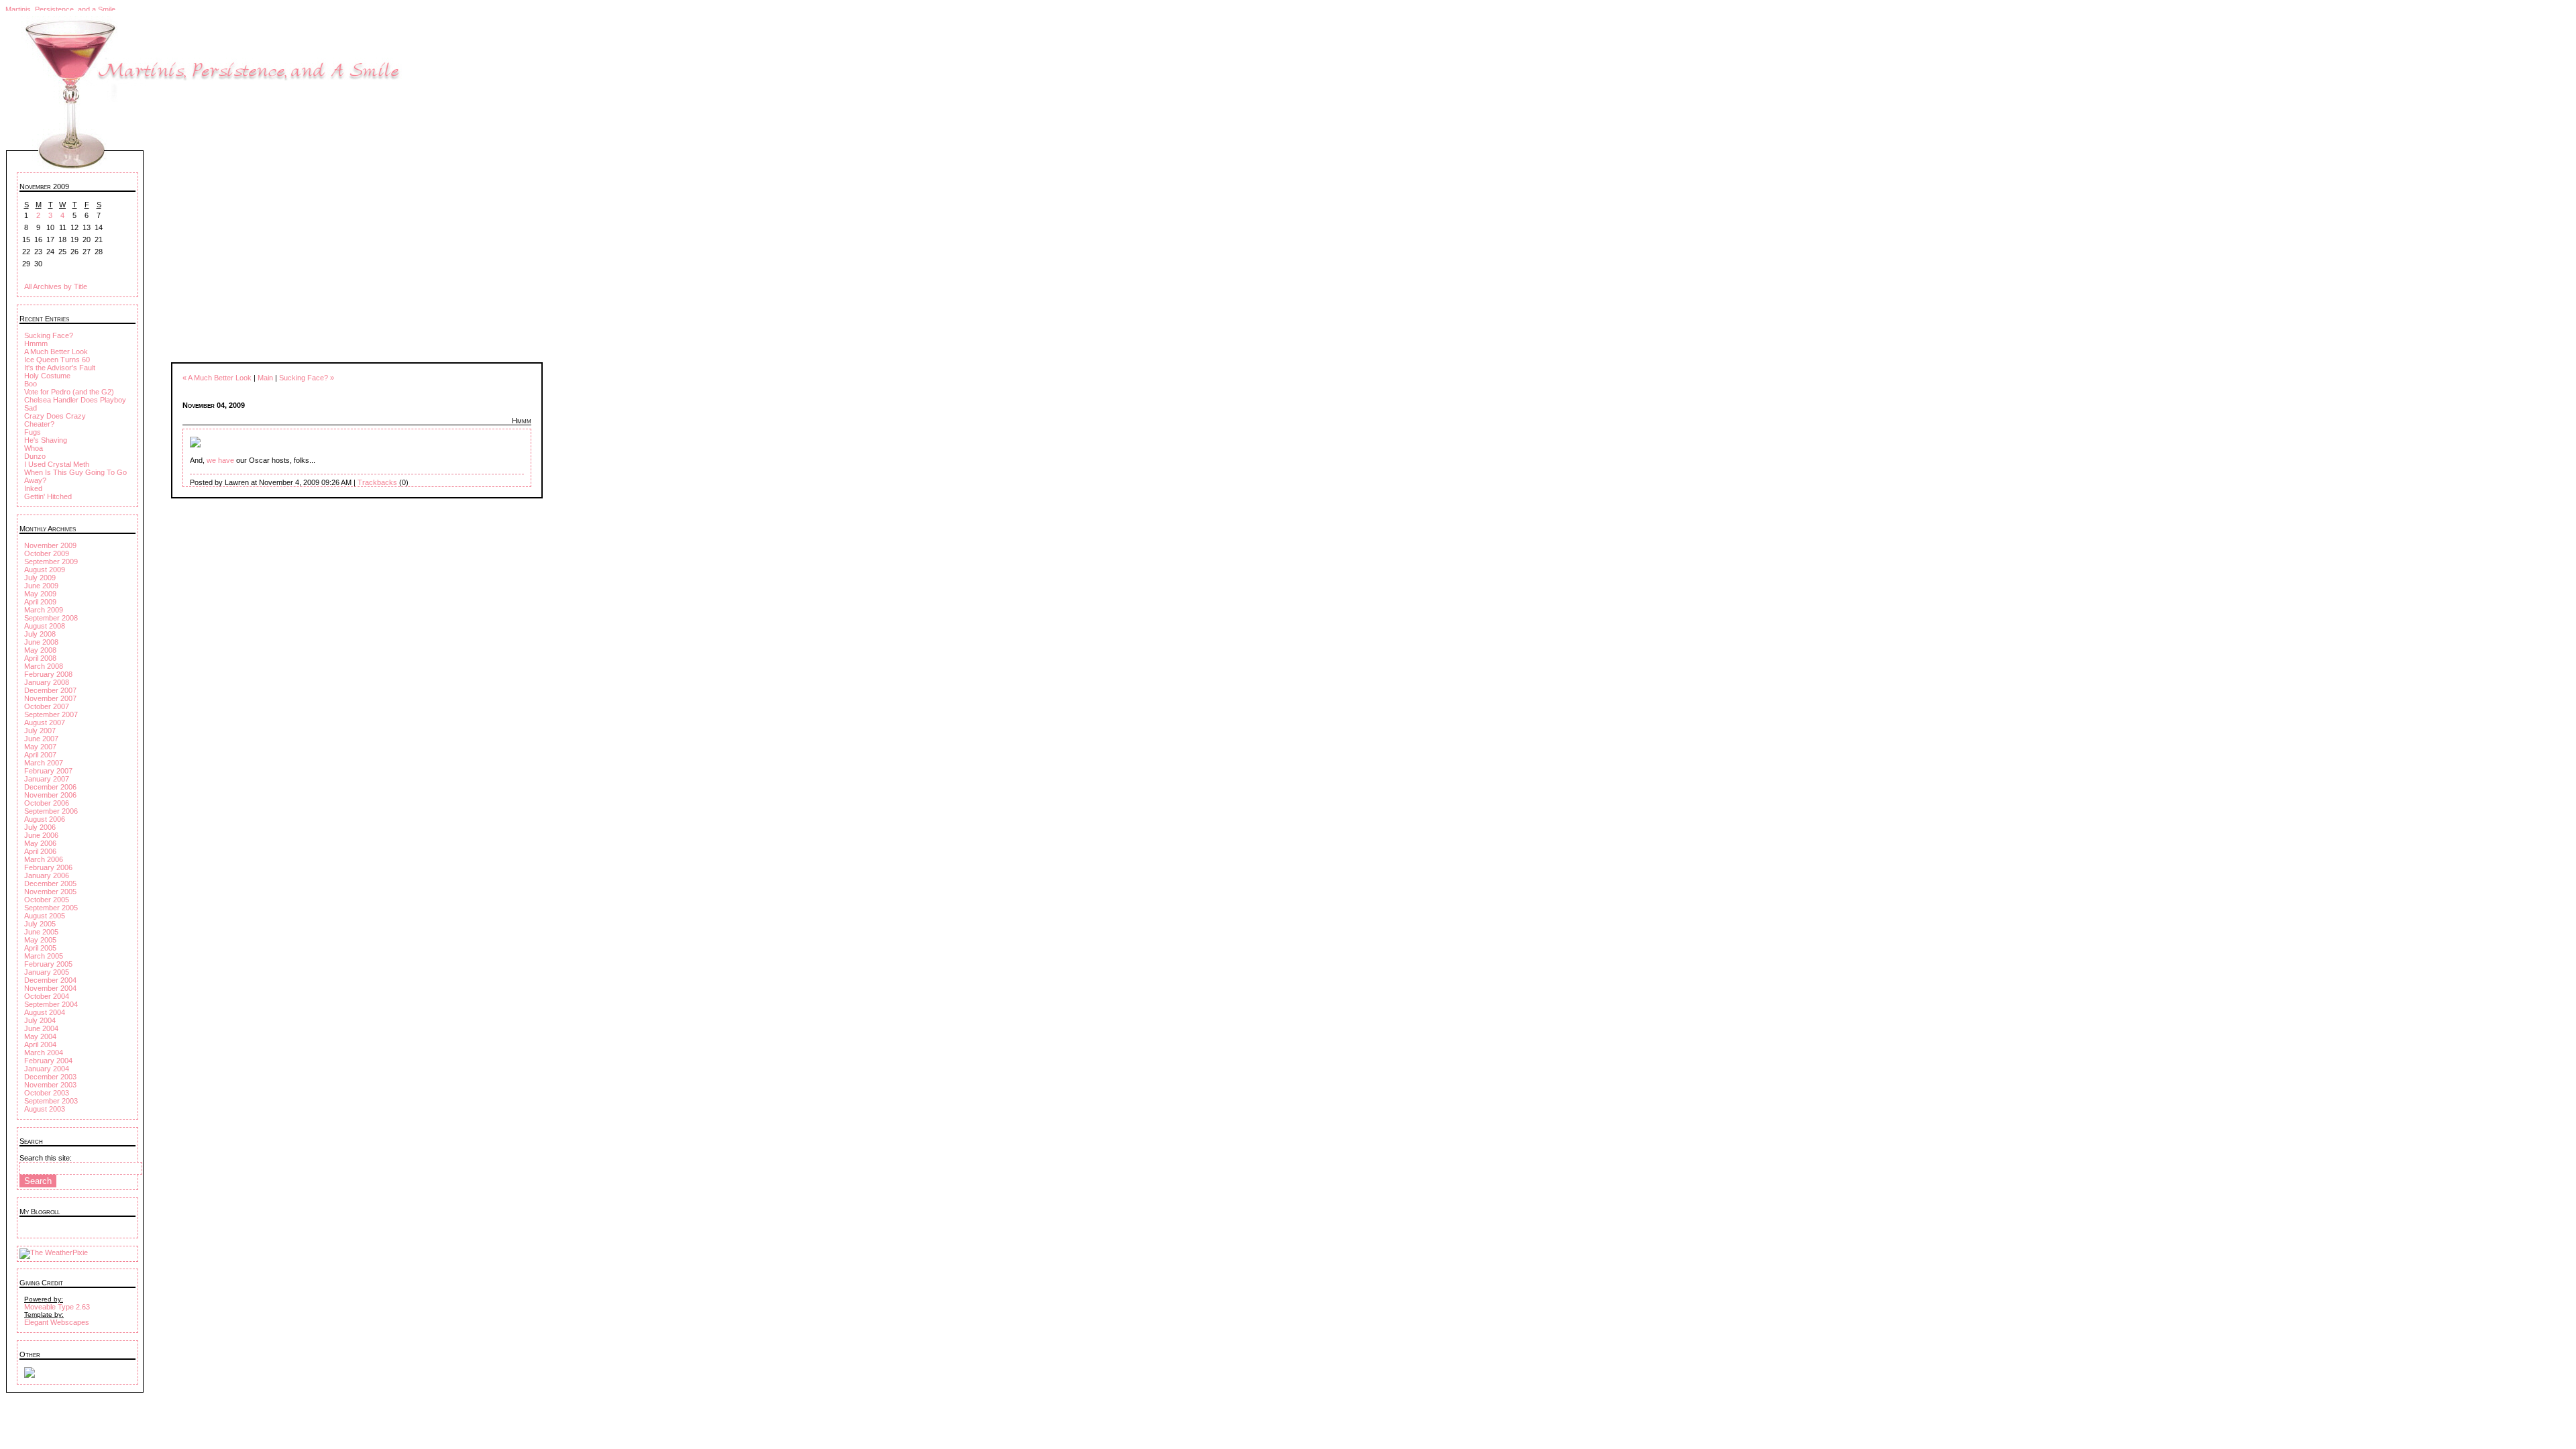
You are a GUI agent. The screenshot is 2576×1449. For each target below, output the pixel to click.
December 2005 (50, 883)
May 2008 (40, 650)
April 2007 (40, 755)
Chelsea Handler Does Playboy (75, 400)
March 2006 (44, 859)
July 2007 (40, 731)
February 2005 (48, 964)
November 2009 (50, 545)
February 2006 (48, 867)
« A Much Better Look (217, 378)
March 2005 (44, 956)
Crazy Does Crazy (55, 416)
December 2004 (50, 980)
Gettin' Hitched (48, 496)
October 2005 (47, 900)
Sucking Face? (49, 335)
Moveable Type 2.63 (57, 1307)
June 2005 (41, 932)
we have (221, 460)
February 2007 (48, 771)
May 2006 (40, 843)
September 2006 (51, 811)
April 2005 (40, 948)
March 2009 (44, 610)
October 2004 (47, 996)
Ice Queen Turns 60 (57, 360)
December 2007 (50, 690)
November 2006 (50, 795)
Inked (33, 488)
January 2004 (47, 1069)
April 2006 (40, 851)
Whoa (34, 448)
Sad (31, 408)
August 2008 (45, 626)
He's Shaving (46, 440)
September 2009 (51, 561)
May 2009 (40, 594)
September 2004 (51, 1004)
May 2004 (40, 1036)
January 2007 (47, 779)
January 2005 (47, 972)
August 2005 (45, 916)
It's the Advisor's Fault (60, 368)
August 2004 (45, 1012)
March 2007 (44, 763)
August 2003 (45, 1109)
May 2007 (40, 747)
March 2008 (44, 666)
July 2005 (40, 924)
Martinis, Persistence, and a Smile (60, 9)
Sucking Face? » (307, 378)
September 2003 (51, 1101)
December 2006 (50, 787)
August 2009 (45, 570)
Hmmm (36, 343)
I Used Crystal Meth (57, 464)
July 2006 (40, 827)
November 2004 (50, 988)
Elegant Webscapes (57, 1322)
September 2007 (51, 714)
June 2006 (41, 835)
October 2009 (47, 553)
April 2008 (40, 658)
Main (265, 378)
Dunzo (35, 456)
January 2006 (47, 875)
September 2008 (51, 618)
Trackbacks (377, 482)
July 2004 (40, 1020)
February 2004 (48, 1061)
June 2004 (41, 1028)
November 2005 (50, 892)
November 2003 (50, 1085)
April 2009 (40, 602)
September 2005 (51, 908)
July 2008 (40, 634)
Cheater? (39, 424)
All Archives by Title (56, 286)
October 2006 (47, 803)
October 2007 (47, 706)
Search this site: (46, 1158)
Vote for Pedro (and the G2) (69, 392)
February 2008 (48, 674)
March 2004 (44, 1053)
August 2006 (45, 819)
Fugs (33, 432)
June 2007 (41, 739)
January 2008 (47, 682)
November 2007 (50, 698)
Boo (31, 384)
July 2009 (40, 578)
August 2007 (45, 722)
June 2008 (41, 642)
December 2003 (50, 1077)
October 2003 (47, 1093)
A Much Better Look (56, 352)
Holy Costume (47, 376)
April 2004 (40, 1044)
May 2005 (40, 940)
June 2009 (41, 586)
